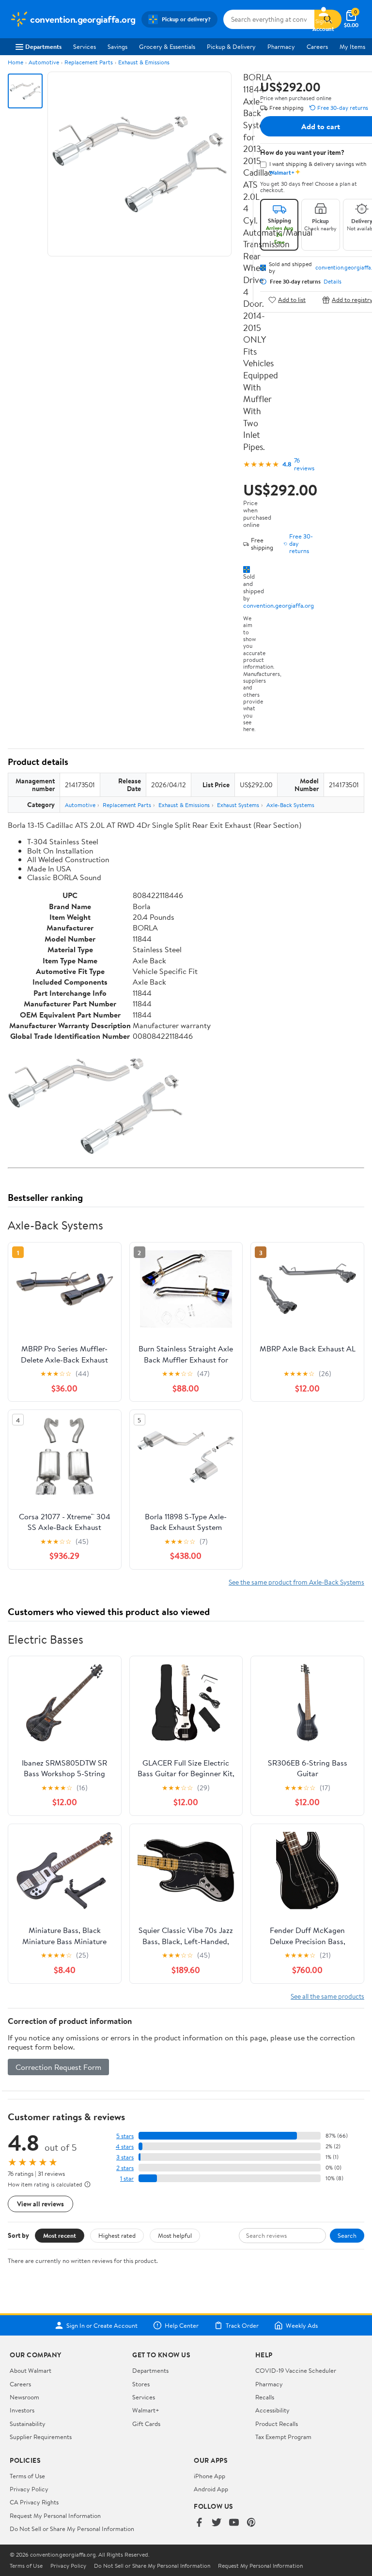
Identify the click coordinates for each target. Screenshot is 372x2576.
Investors (22, 2410)
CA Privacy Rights (34, 2502)
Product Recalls (277, 2424)
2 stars (125, 2168)
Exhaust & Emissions (144, 62)
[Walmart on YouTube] (234, 2523)
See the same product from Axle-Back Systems (296, 1582)
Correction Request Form (58, 2067)
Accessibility (272, 2410)
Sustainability (28, 2424)
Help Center (182, 2325)
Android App (211, 2489)
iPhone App (209, 2476)
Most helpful (175, 2235)
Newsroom (24, 2397)
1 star (127, 2179)
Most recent (60, 2235)
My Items (352, 46)
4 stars (125, 2147)
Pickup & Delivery (231, 46)
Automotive (44, 62)
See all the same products (327, 1996)
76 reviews (304, 464)
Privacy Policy (29, 2489)
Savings (117, 46)
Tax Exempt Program (283, 2437)
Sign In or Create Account (102, 2325)
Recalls (265, 2397)
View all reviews (40, 2204)
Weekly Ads (302, 2325)
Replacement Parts (89, 62)
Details (333, 282)
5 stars (125, 2136)
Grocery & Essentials (167, 46)
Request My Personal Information (55, 2516)
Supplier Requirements (41, 2437)
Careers (317, 46)
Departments (43, 46)
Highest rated (117, 2235)
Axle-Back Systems (290, 805)
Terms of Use (27, 2476)
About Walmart (31, 2370)
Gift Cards (146, 2424)
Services (85, 46)
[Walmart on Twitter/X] (217, 2523)
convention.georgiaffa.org (279, 605)
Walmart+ (146, 2410)
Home (15, 62)
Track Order (242, 2325)
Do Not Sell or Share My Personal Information (72, 2529)
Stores (141, 2384)
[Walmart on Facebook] (199, 2523)
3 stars (125, 2157)
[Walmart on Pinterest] (251, 2523)
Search (347, 2235)
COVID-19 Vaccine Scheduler (296, 2370)
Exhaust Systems (238, 805)
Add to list (292, 300)
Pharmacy (281, 46)
